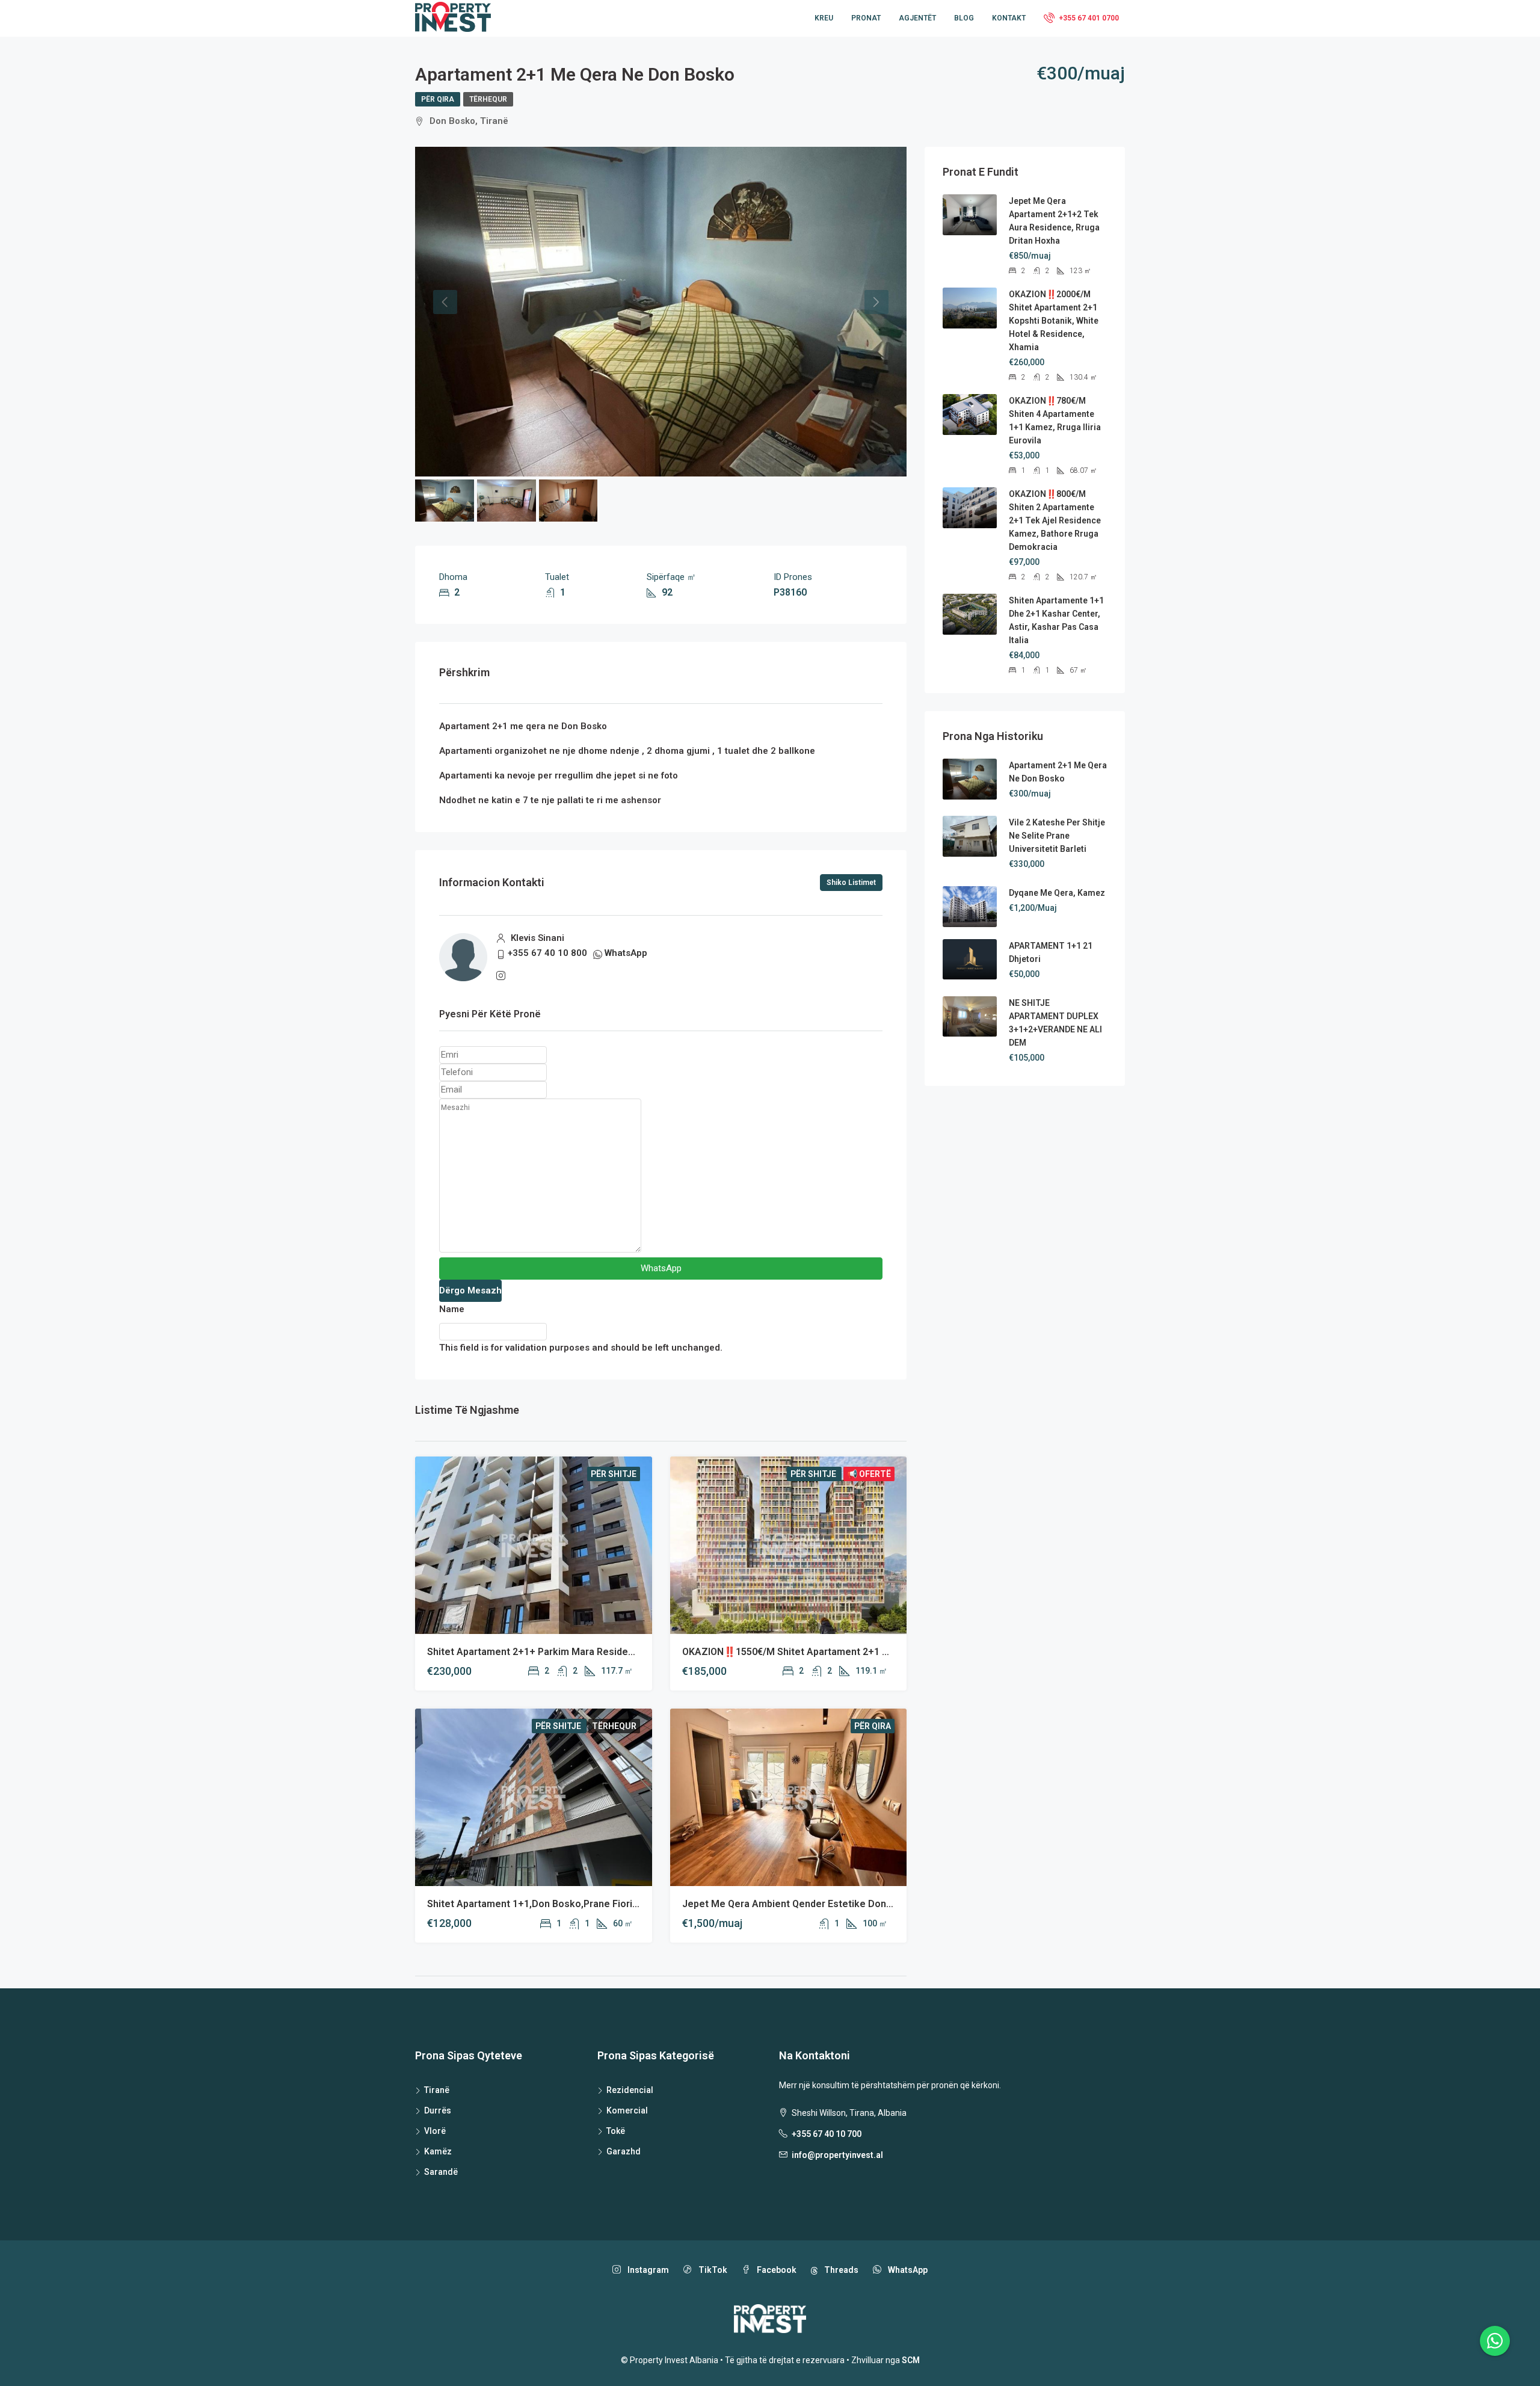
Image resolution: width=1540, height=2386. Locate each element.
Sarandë (441, 2172)
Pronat (866, 18)
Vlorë (435, 2131)
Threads (840, 2270)
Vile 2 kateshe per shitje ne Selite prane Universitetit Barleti (1057, 836)
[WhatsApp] (1495, 2341)
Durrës (438, 2110)
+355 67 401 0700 (1088, 18)
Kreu (824, 18)
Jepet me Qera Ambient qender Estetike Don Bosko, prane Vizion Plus (841, 1904)
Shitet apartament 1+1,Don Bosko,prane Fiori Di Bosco (551, 1904)
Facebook (776, 2270)
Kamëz (438, 2151)
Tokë (616, 2131)
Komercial (627, 2110)
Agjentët (917, 18)
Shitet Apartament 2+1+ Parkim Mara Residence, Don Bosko (563, 1652)
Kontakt (1009, 18)
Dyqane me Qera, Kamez (1057, 893)
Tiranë (437, 2090)
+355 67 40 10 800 (547, 953)
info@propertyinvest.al (837, 2155)
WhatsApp (626, 953)
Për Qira (438, 99)
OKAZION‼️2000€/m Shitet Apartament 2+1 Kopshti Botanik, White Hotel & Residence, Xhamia (1054, 321)
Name (452, 1309)
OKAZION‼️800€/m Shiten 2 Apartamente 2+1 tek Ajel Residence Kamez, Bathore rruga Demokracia (1055, 520)
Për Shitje (614, 1474)
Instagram (647, 2270)
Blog (964, 18)
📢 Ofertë (869, 1474)
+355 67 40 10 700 (827, 2134)
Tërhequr (488, 99)
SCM (911, 2360)
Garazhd (624, 2151)
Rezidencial (630, 2090)
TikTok (712, 2270)
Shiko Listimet (851, 883)
